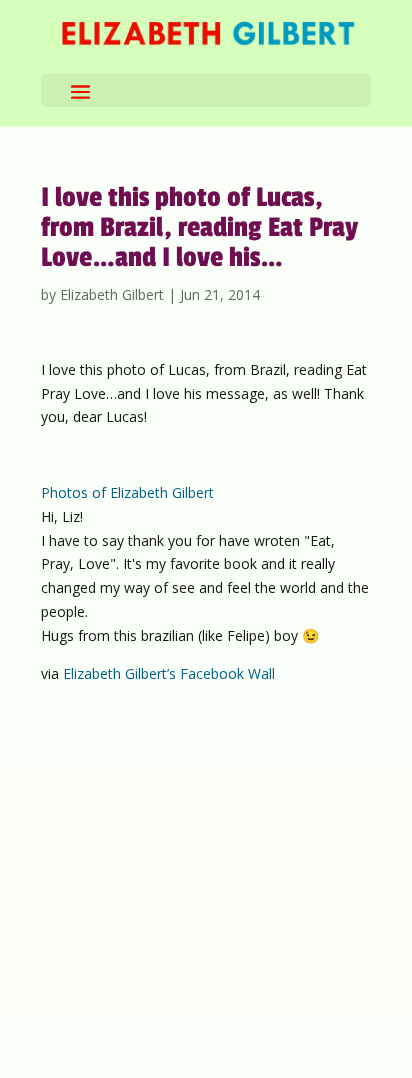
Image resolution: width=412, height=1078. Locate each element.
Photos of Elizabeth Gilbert (127, 492)
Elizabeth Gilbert (112, 294)
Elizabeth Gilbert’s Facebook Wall (169, 673)
